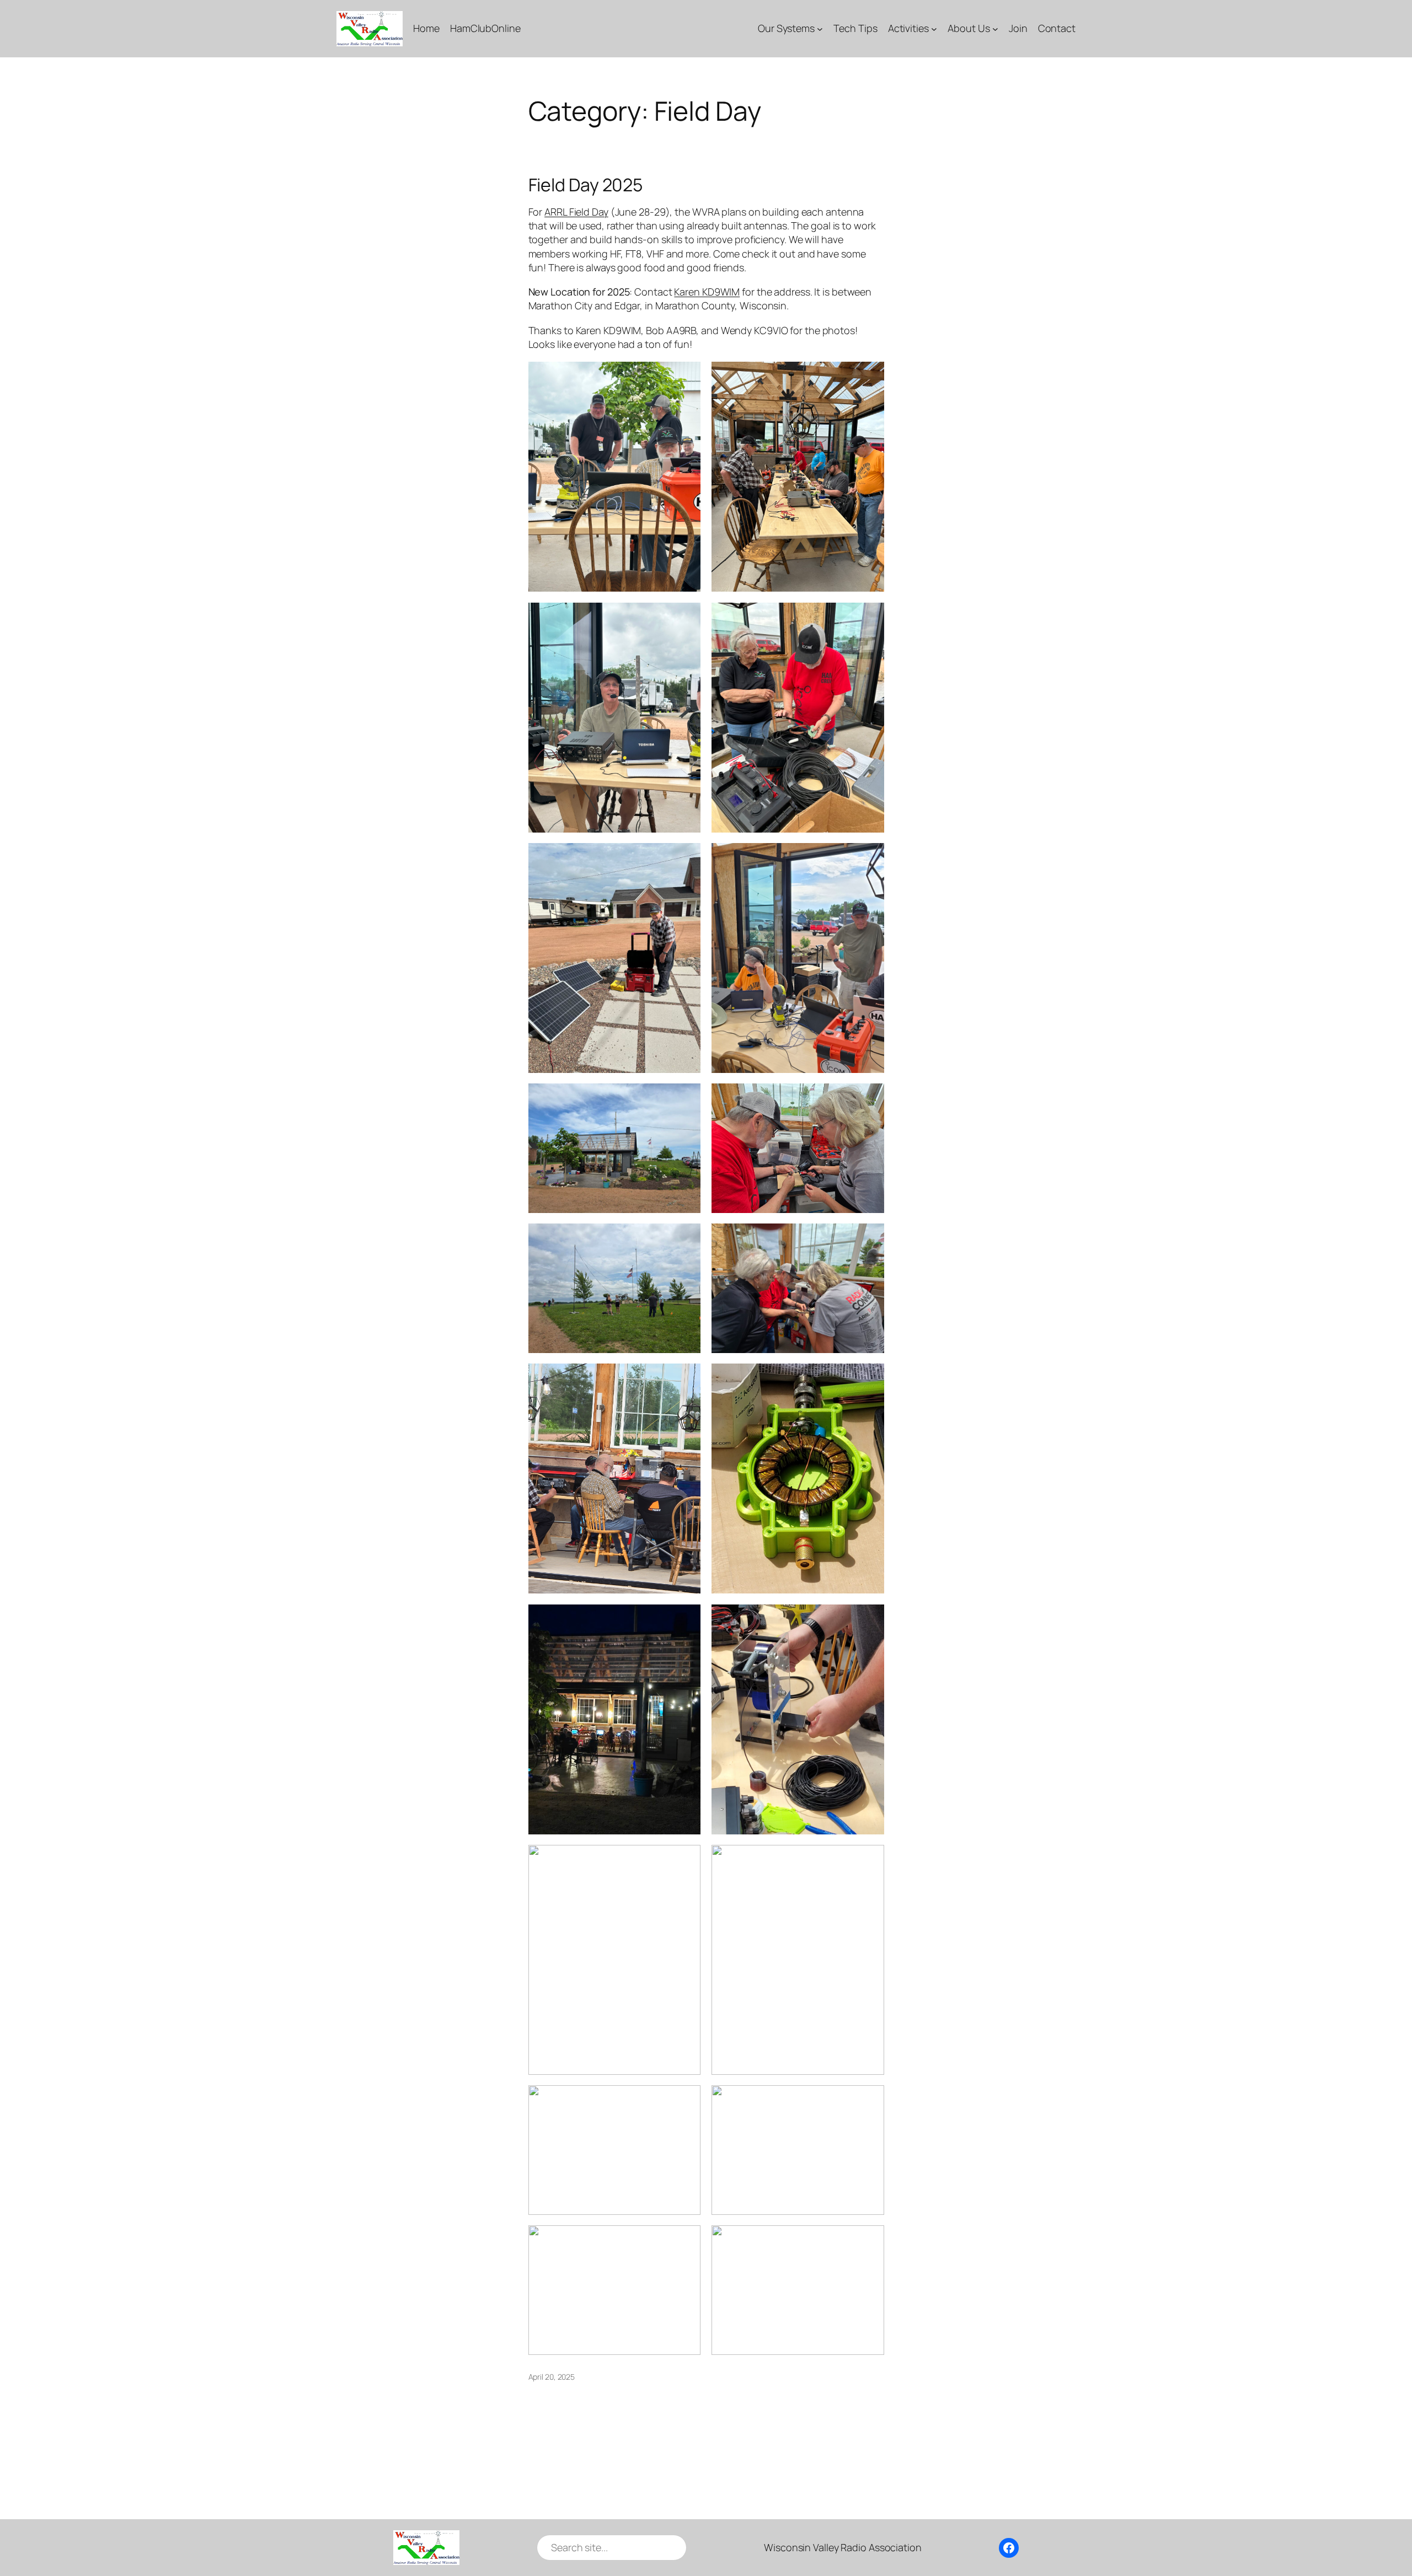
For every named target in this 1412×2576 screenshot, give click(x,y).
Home (426, 28)
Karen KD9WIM (707, 292)
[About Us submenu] (995, 28)
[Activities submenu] (934, 28)
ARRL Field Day (576, 212)
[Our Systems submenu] (820, 28)
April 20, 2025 (552, 2377)
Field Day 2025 (586, 185)
